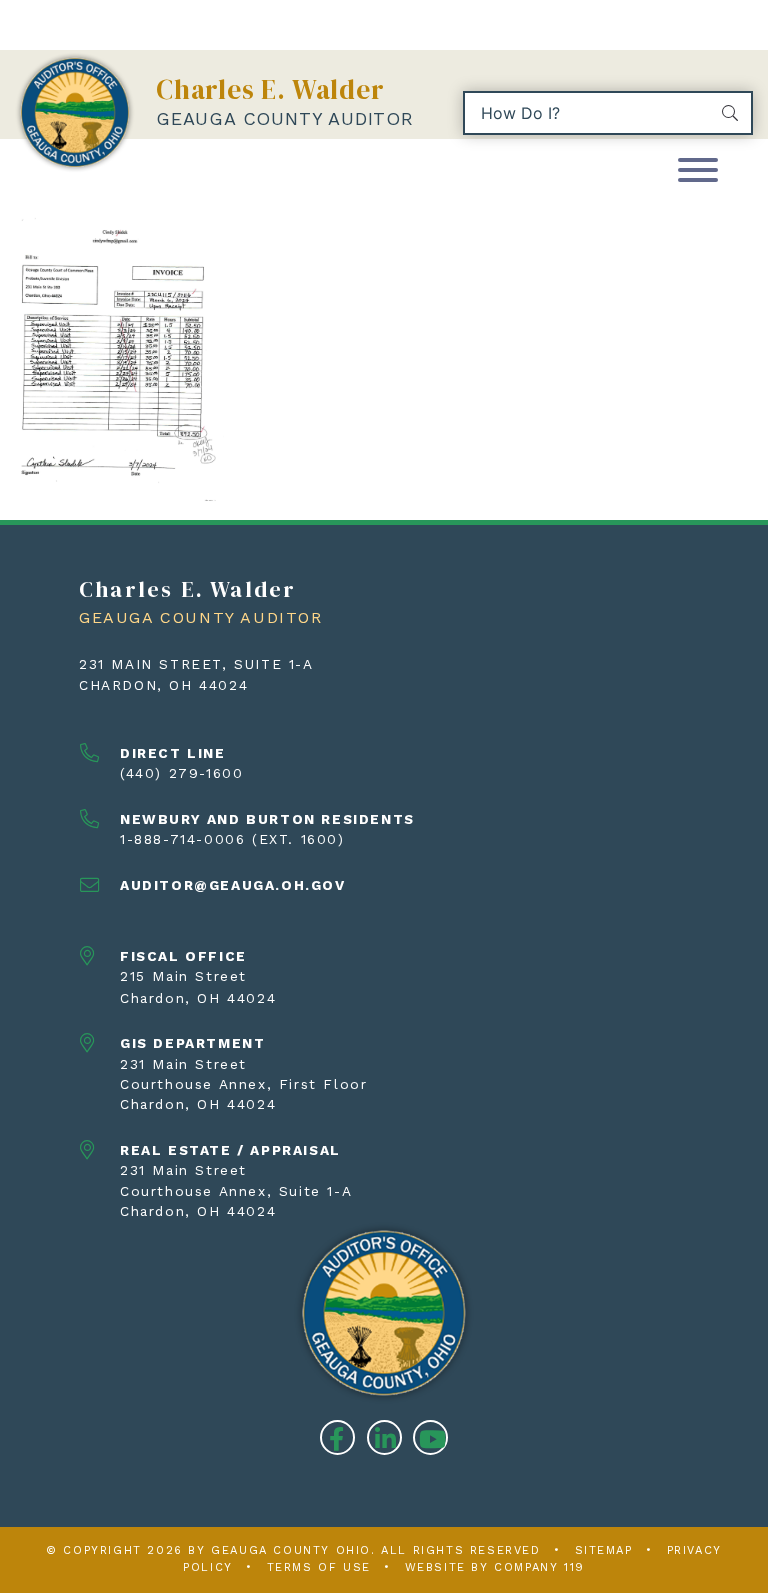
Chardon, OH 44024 (163, 685)
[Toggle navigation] (698, 171)
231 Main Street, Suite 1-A (196, 664)
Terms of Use (319, 1567)
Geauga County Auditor (285, 118)
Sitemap (604, 1550)
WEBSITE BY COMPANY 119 (495, 1567)
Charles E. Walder (270, 89)
